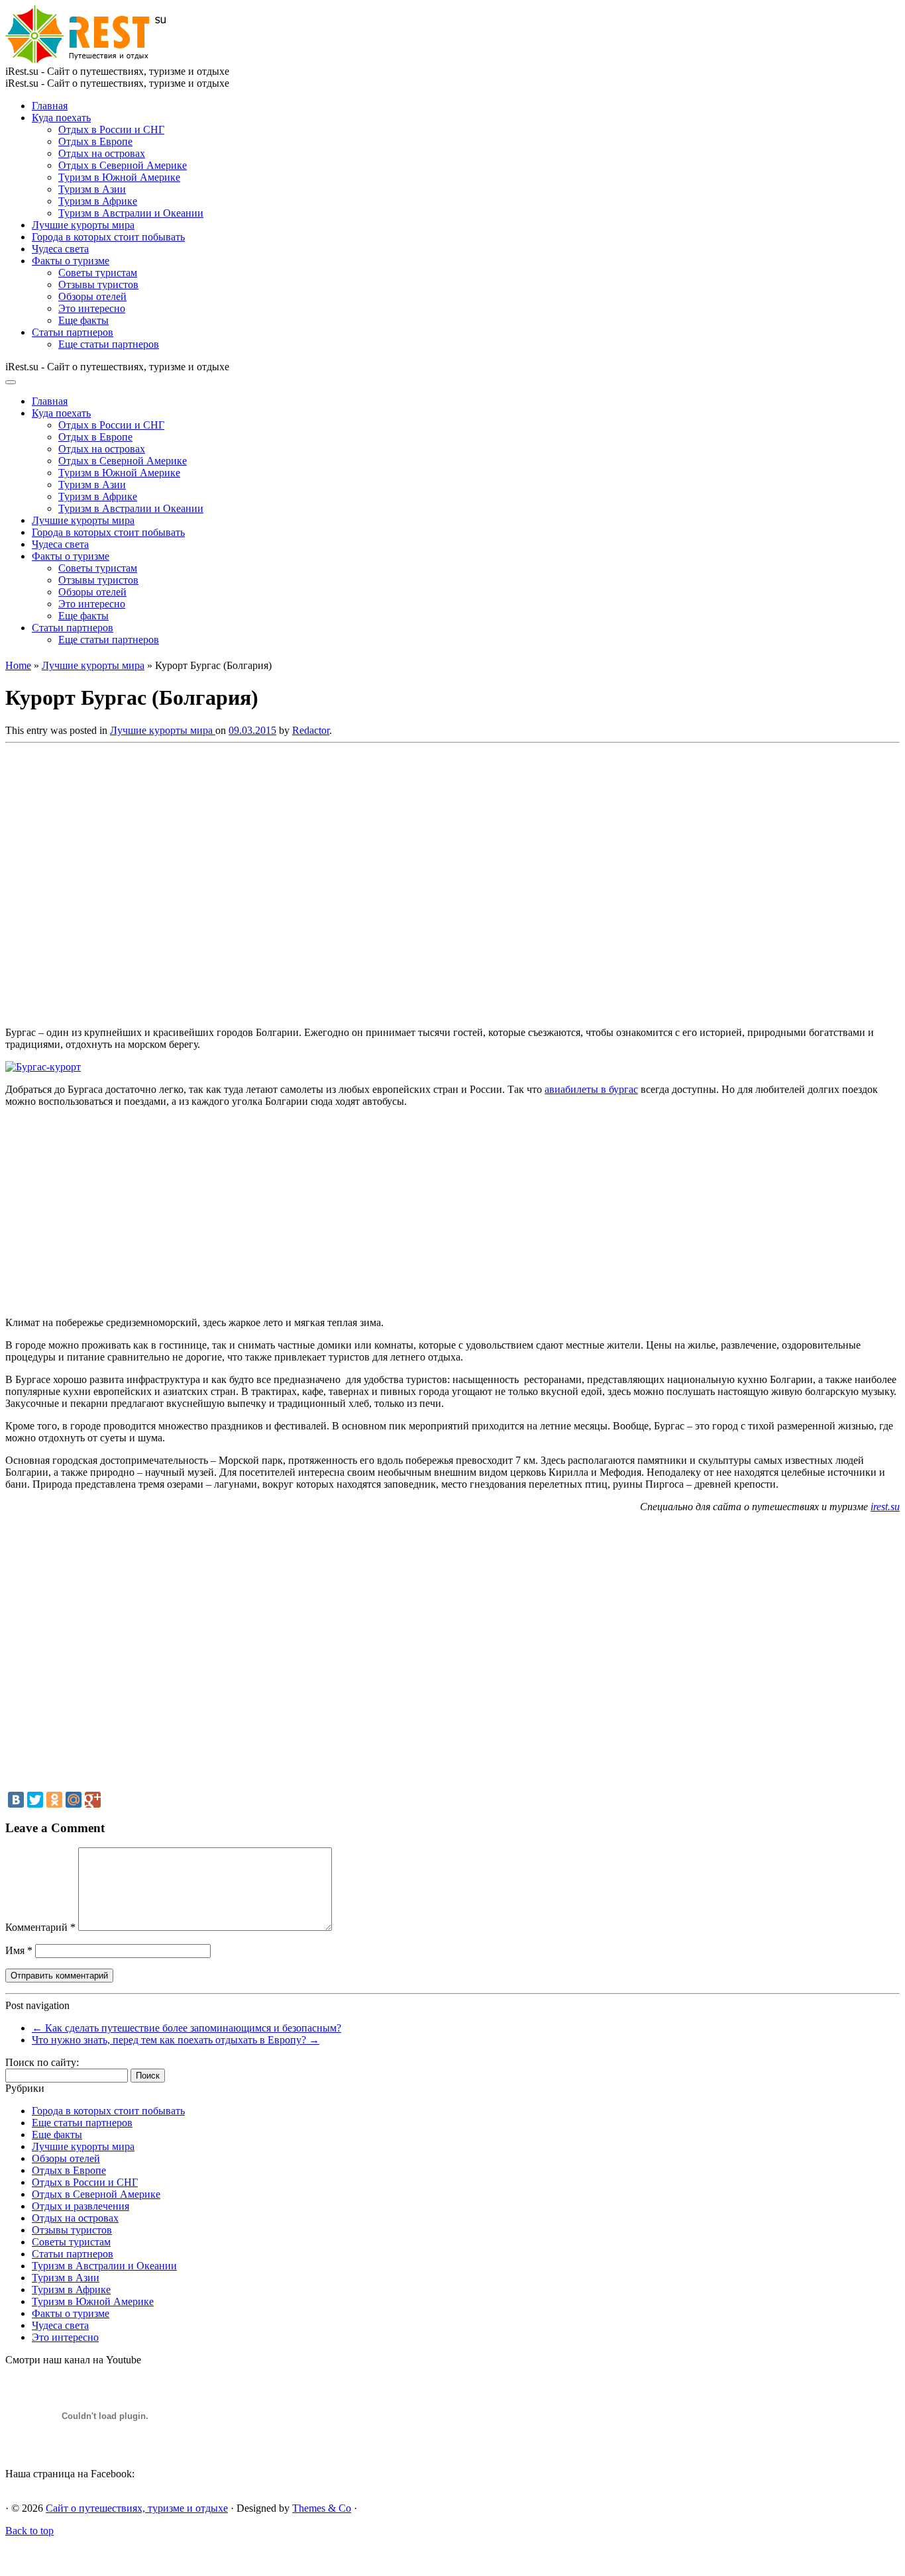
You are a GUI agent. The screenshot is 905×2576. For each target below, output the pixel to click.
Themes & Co (322, 2508)
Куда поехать (61, 118)
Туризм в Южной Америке (119, 177)
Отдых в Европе (95, 141)
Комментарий (40, 1927)
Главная (50, 106)
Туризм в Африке (98, 201)
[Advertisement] (197, 881)
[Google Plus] (93, 1800)
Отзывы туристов (98, 284)
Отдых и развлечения (80, 2206)
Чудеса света (60, 249)
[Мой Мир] (74, 1800)
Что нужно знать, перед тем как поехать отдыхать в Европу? (176, 2040)
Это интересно (92, 308)
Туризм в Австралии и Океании (131, 213)
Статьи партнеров (73, 332)
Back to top (29, 2531)
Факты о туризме (71, 261)
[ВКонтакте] (16, 1800)
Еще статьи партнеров (109, 344)
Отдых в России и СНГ (111, 129)
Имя (19, 1950)
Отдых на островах (102, 153)
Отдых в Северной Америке (123, 165)
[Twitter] (35, 1800)
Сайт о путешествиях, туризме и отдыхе (137, 2508)
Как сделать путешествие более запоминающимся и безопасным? (186, 2028)
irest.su (885, 1507)
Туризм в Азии (92, 189)
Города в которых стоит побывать (108, 237)
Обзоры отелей (92, 296)
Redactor (311, 730)
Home (18, 665)
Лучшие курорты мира (83, 225)
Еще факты (83, 320)
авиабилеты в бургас (591, 1089)
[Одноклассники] (54, 1800)
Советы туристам (98, 273)
